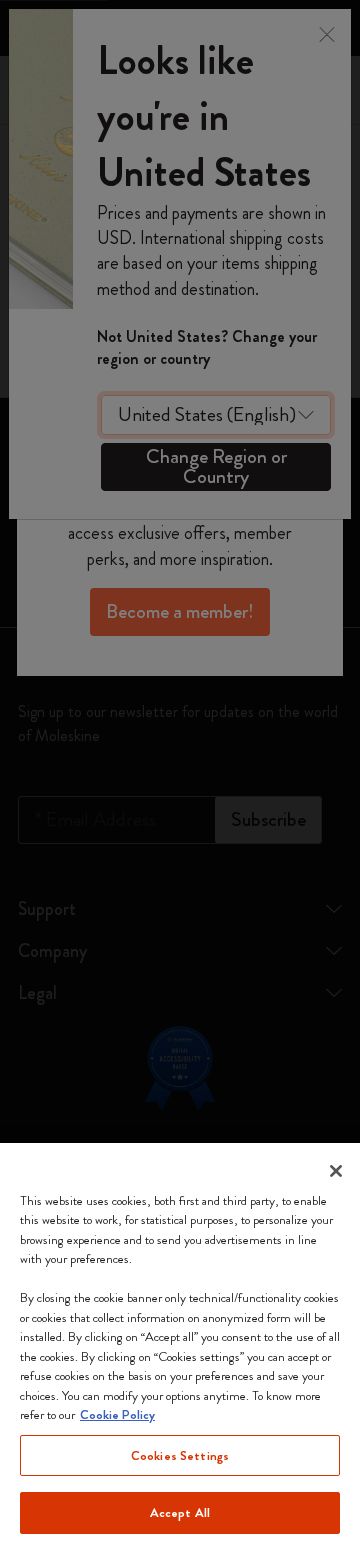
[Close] (336, 1171)
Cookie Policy (117, 1414)
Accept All (180, 1512)
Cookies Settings (180, 1455)
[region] (180, 1346)
